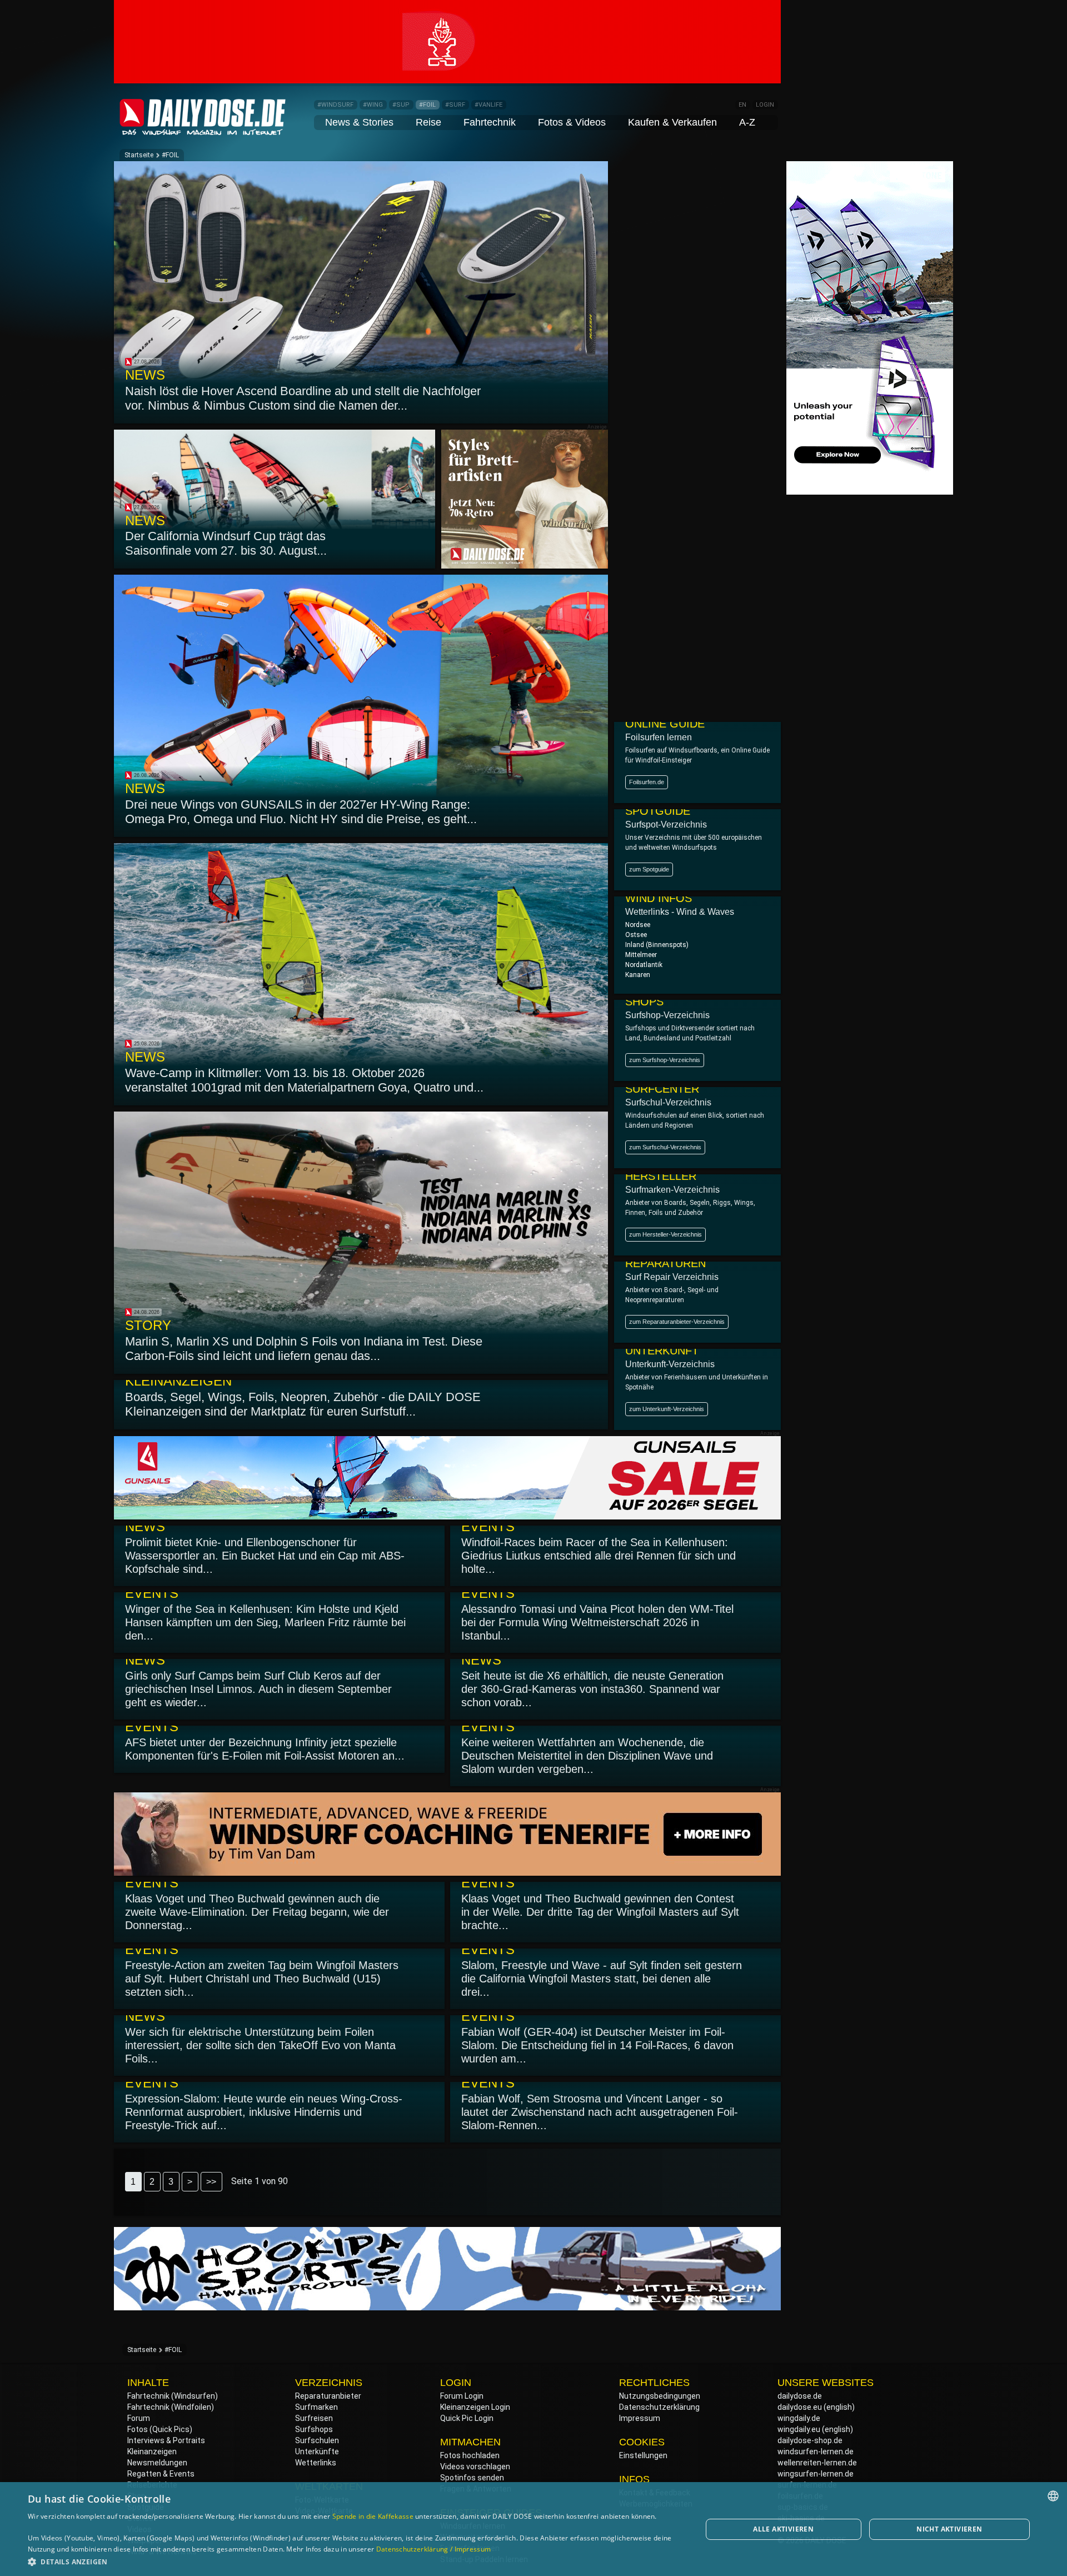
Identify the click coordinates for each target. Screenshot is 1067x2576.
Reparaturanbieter (328, 2396)
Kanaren (638, 975)
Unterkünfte (317, 2452)
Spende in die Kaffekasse (373, 2516)
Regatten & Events (161, 2474)
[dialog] (533, 2529)
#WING (373, 105)
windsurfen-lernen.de (816, 2452)
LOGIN (765, 105)
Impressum (640, 2418)
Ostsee (636, 935)
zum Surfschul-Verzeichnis (665, 1147)
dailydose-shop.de (810, 2440)
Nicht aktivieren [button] (949, 2529)
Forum (139, 2418)
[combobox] (1053, 2496)
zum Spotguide (649, 869)
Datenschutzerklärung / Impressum (434, 2549)
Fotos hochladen (470, 2455)
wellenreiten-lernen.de (817, 2463)
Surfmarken (316, 2407)
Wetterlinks (316, 2463)
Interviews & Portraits (166, 2440)
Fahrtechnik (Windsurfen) (173, 2396)
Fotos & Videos (572, 122)
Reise (428, 122)
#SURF (455, 105)
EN (742, 105)
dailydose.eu (800, 2407)
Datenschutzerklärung (659, 2407)
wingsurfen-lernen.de (816, 2474)
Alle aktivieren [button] (783, 2529)
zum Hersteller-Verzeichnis (665, 1234)
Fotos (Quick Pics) (160, 2429)
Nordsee (638, 925)
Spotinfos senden (472, 2478)
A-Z (747, 122)
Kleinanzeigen (152, 2452)
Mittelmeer (641, 955)
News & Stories (359, 122)
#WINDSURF (335, 105)
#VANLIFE (488, 105)
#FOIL (427, 105)
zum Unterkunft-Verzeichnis (667, 1409)
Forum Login (462, 2396)
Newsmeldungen (157, 2463)
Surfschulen (317, 2440)
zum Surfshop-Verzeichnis (665, 1060)
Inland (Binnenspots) (657, 945)
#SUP (401, 105)
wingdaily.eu (799, 2429)
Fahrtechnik (490, 122)
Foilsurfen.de (647, 782)
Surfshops (314, 2429)
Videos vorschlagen (475, 2467)
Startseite (139, 155)
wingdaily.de (799, 2418)
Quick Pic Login (467, 2418)
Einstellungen (643, 2455)
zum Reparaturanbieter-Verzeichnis (677, 1322)
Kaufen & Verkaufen (672, 122)
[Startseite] (203, 130)
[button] (355, 2561)
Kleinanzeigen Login (475, 2407)
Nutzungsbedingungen (660, 2396)
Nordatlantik (644, 965)
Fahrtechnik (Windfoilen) (171, 2407)
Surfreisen (314, 2418)
